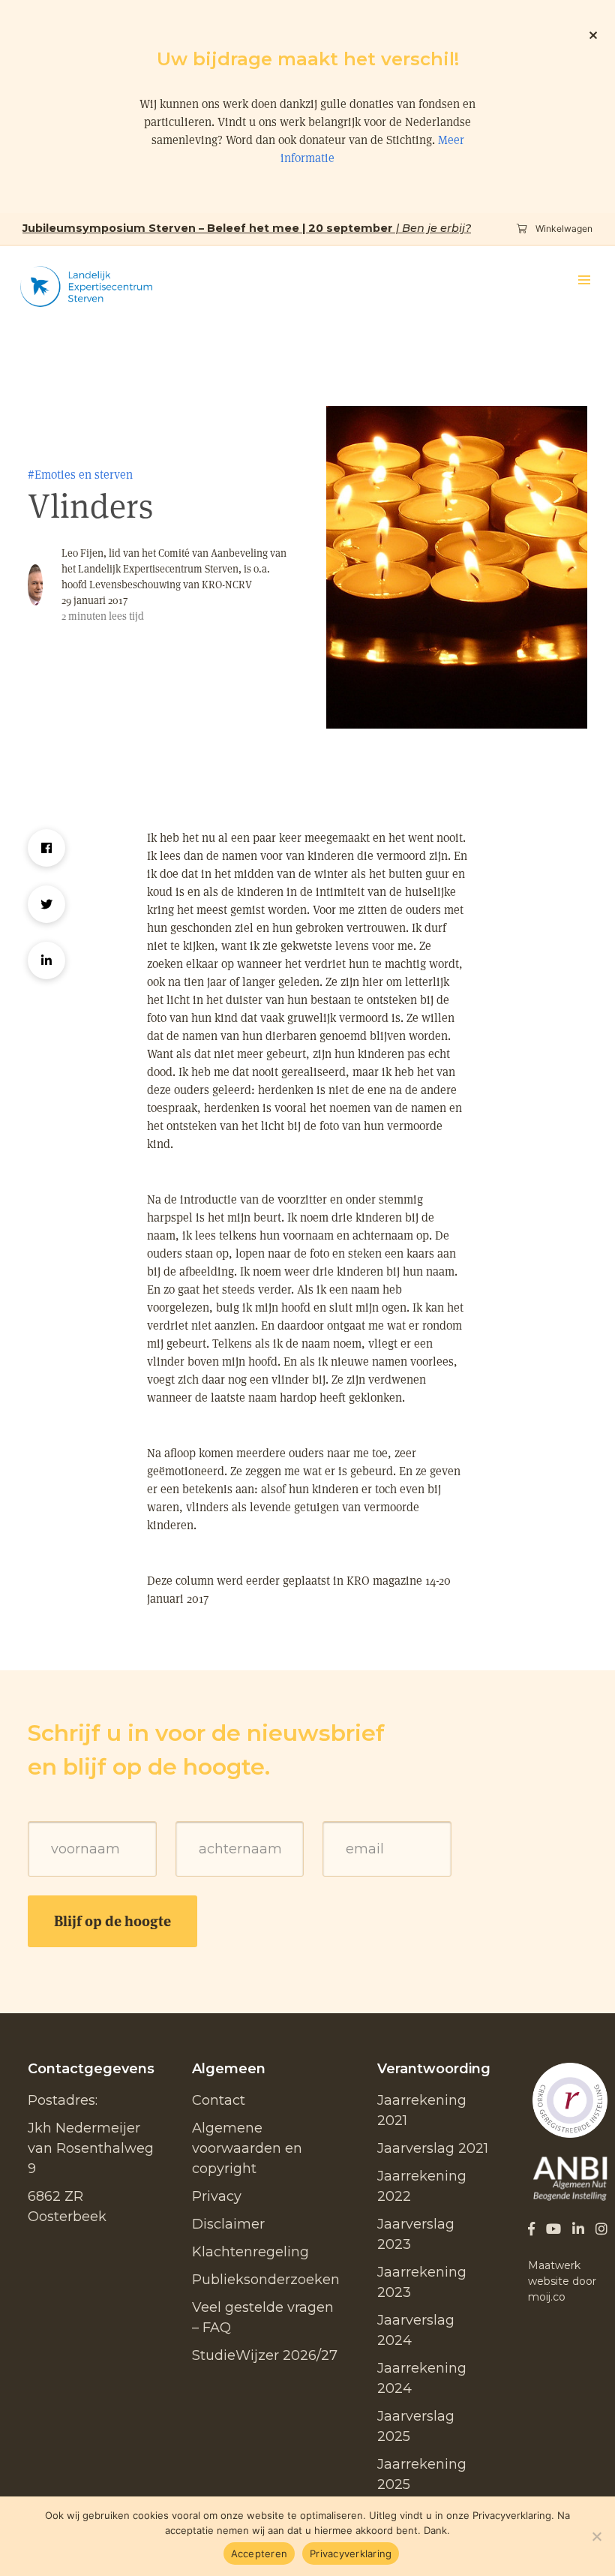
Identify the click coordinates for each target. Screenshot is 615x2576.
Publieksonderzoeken (266, 2280)
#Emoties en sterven (80, 475)
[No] (596, 2536)
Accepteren (259, 2553)
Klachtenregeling (250, 2252)
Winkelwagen (563, 228)
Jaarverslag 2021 (433, 2148)
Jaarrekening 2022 (422, 2186)
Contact (219, 2100)
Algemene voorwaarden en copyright (247, 2148)
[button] (584, 280)
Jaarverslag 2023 (416, 2234)
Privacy (217, 2196)
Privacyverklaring (351, 2553)
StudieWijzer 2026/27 (265, 2355)
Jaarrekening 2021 (422, 2110)
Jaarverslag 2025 (416, 2426)
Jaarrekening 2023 (422, 2282)
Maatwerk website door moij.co (562, 2281)
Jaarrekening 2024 (422, 2378)
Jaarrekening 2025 (422, 2474)
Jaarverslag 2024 (416, 2330)
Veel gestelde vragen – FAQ (263, 2317)
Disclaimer (228, 2224)
